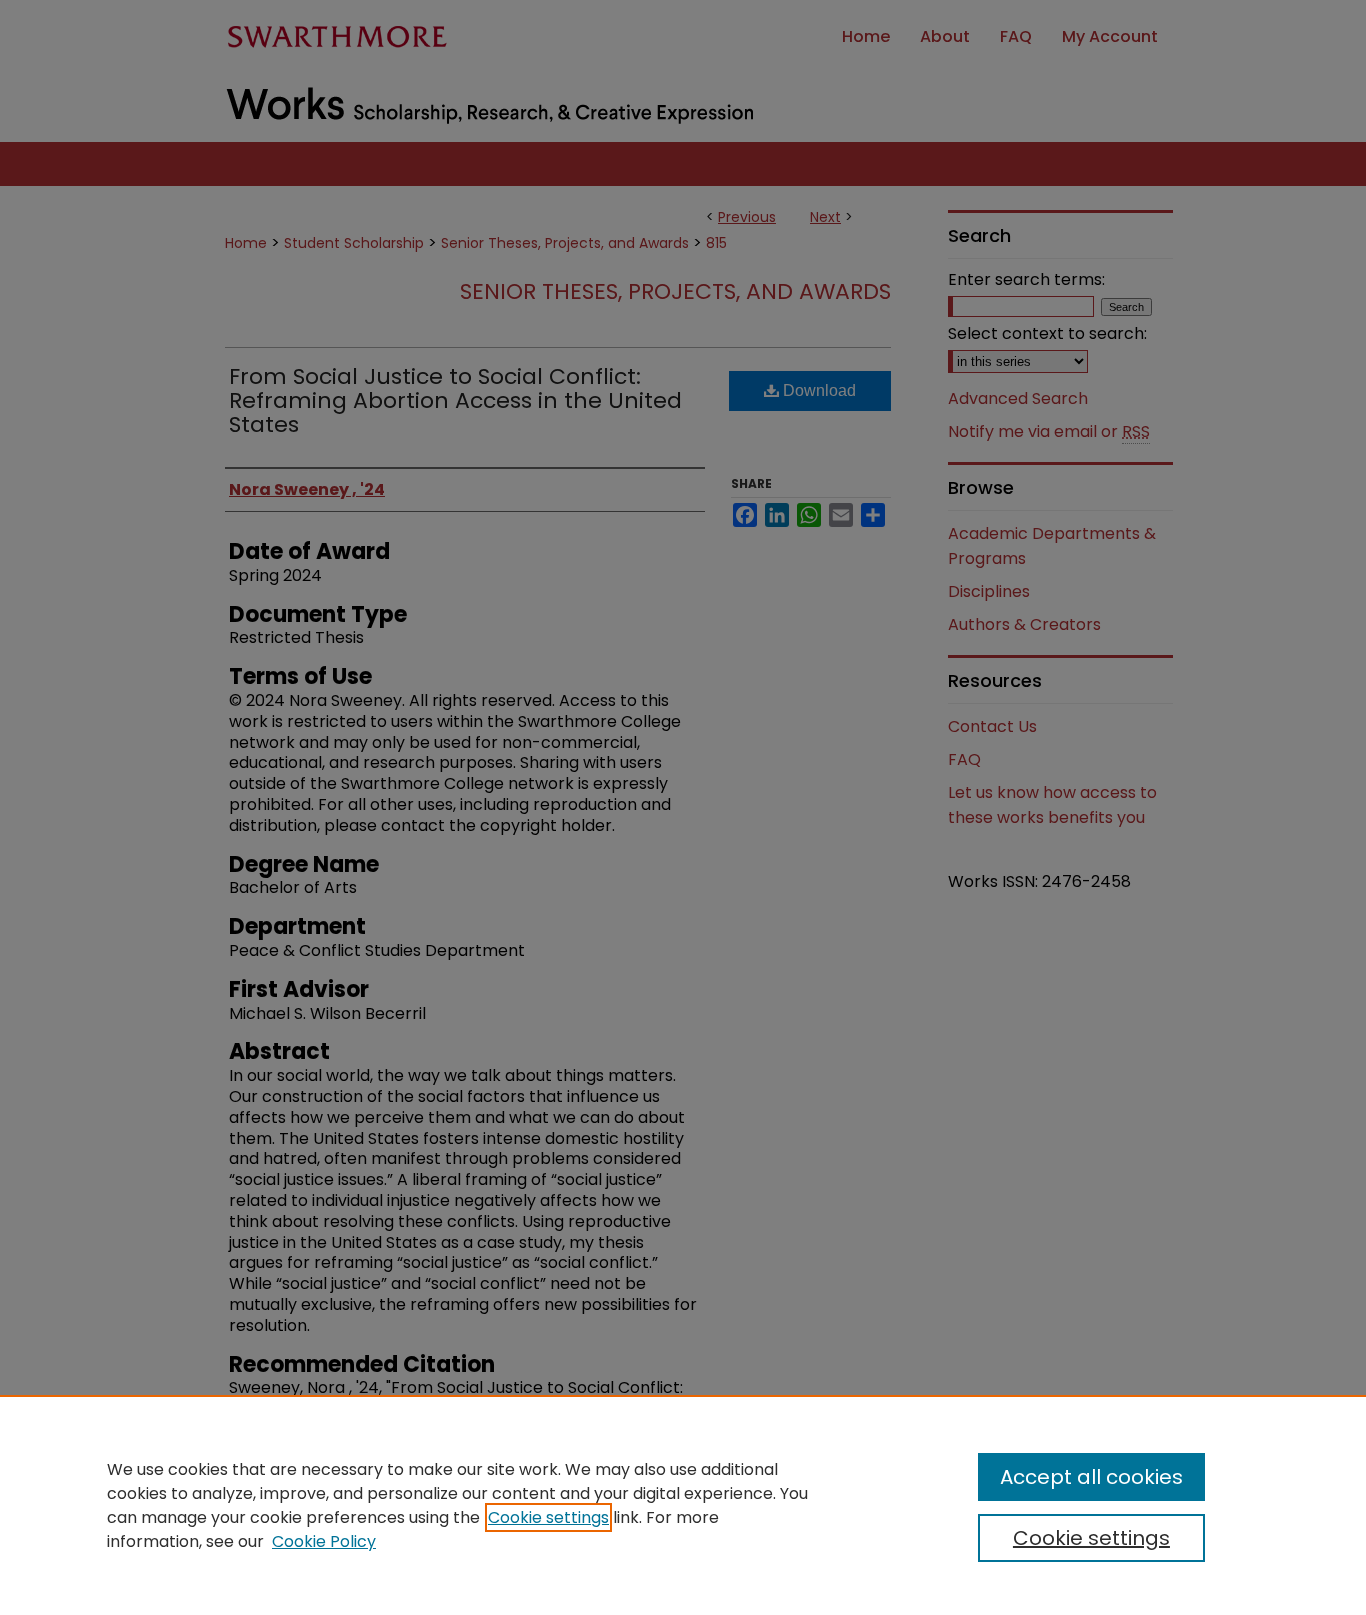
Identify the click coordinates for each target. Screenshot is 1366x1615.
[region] (683, 1505)
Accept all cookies (1091, 1477)
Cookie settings (548, 1517)
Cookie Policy (324, 1541)
